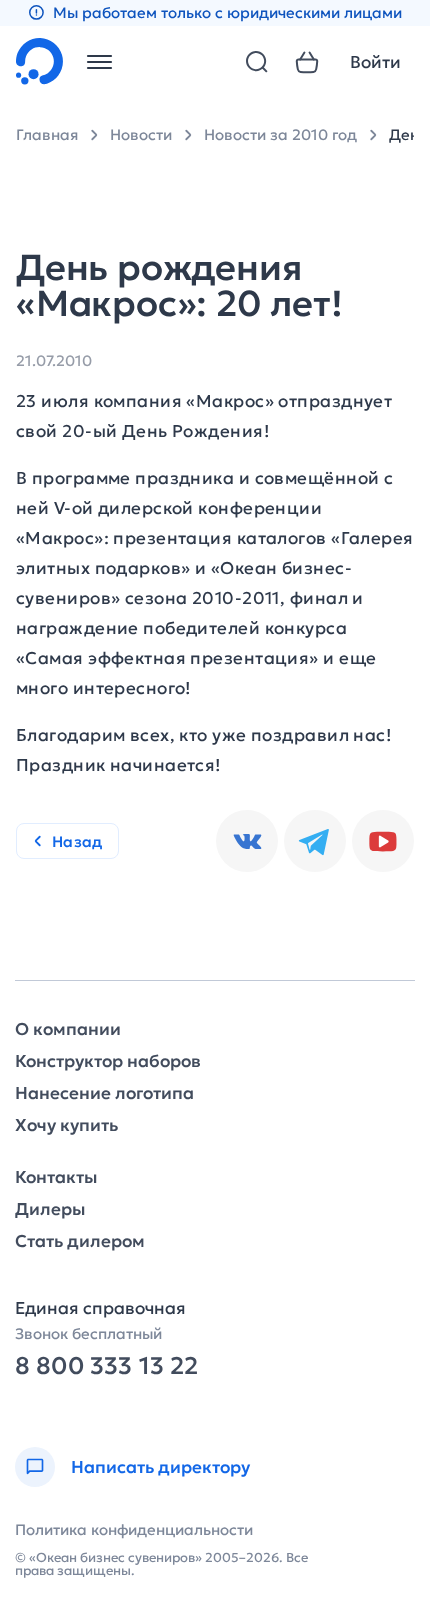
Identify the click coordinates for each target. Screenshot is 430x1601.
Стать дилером (80, 1241)
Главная (47, 134)
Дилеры (50, 1209)
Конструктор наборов (108, 1061)
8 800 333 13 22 (106, 1366)
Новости (141, 134)
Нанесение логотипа (104, 1093)
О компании (68, 1029)
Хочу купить (66, 1125)
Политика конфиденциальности (134, 1529)
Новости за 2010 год (280, 134)
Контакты (56, 1177)
